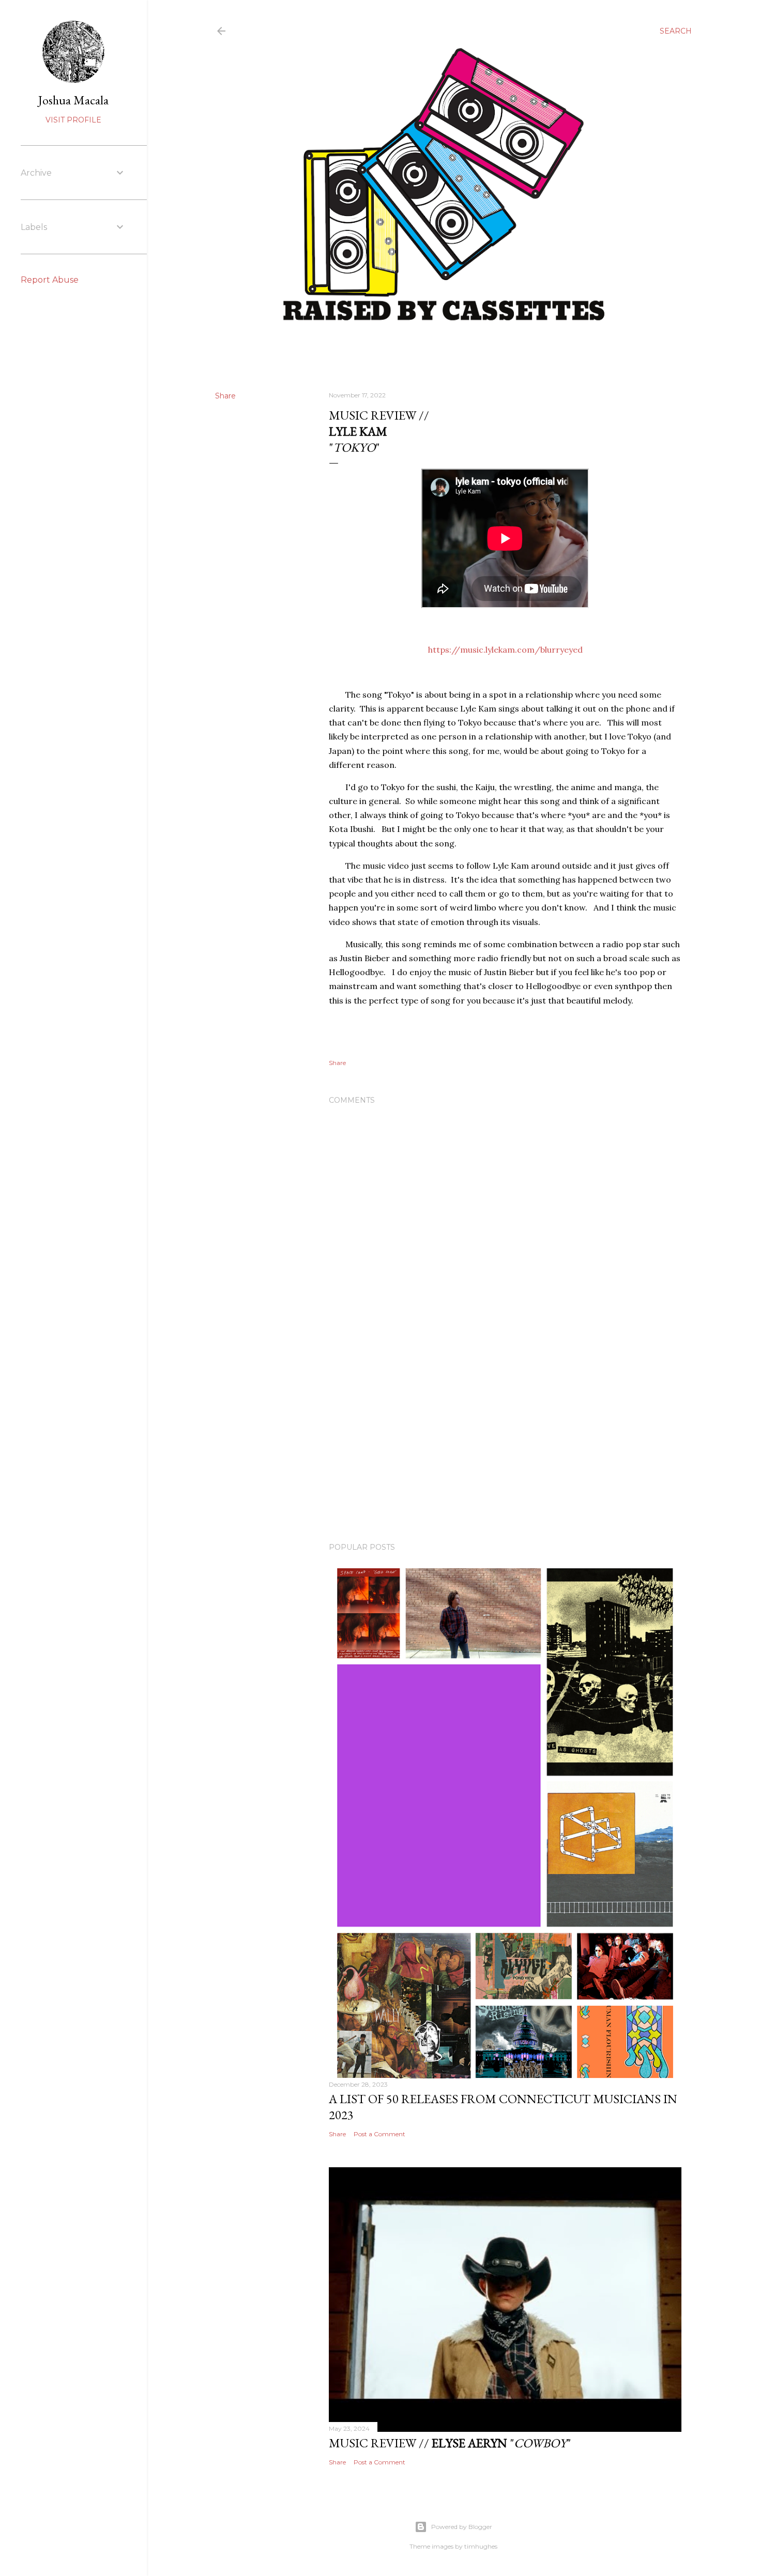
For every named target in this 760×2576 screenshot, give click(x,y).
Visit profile (73, 120)
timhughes (481, 2546)
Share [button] (225, 396)
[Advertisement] (505, 1444)
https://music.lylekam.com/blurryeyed (505, 650)
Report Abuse (50, 280)
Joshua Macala (73, 100)
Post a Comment (379, 2134)
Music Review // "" (450, 2443)
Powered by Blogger (462, 2527)
